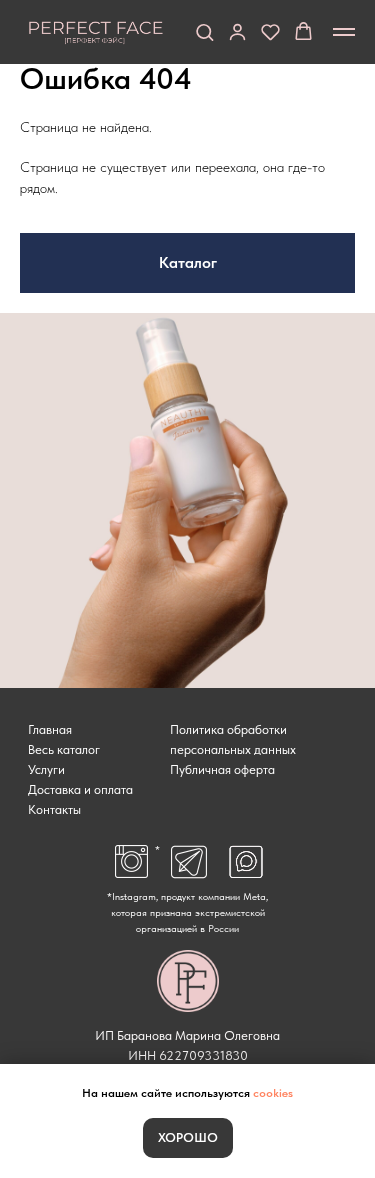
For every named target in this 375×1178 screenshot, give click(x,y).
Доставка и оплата (80, 789)
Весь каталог (64, 749)
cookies (273, 1093)
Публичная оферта (222, 769)
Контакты (54, 809)
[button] (204, 31)
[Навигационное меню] (344, 32)
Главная (50, 729)
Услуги (46, 769)
